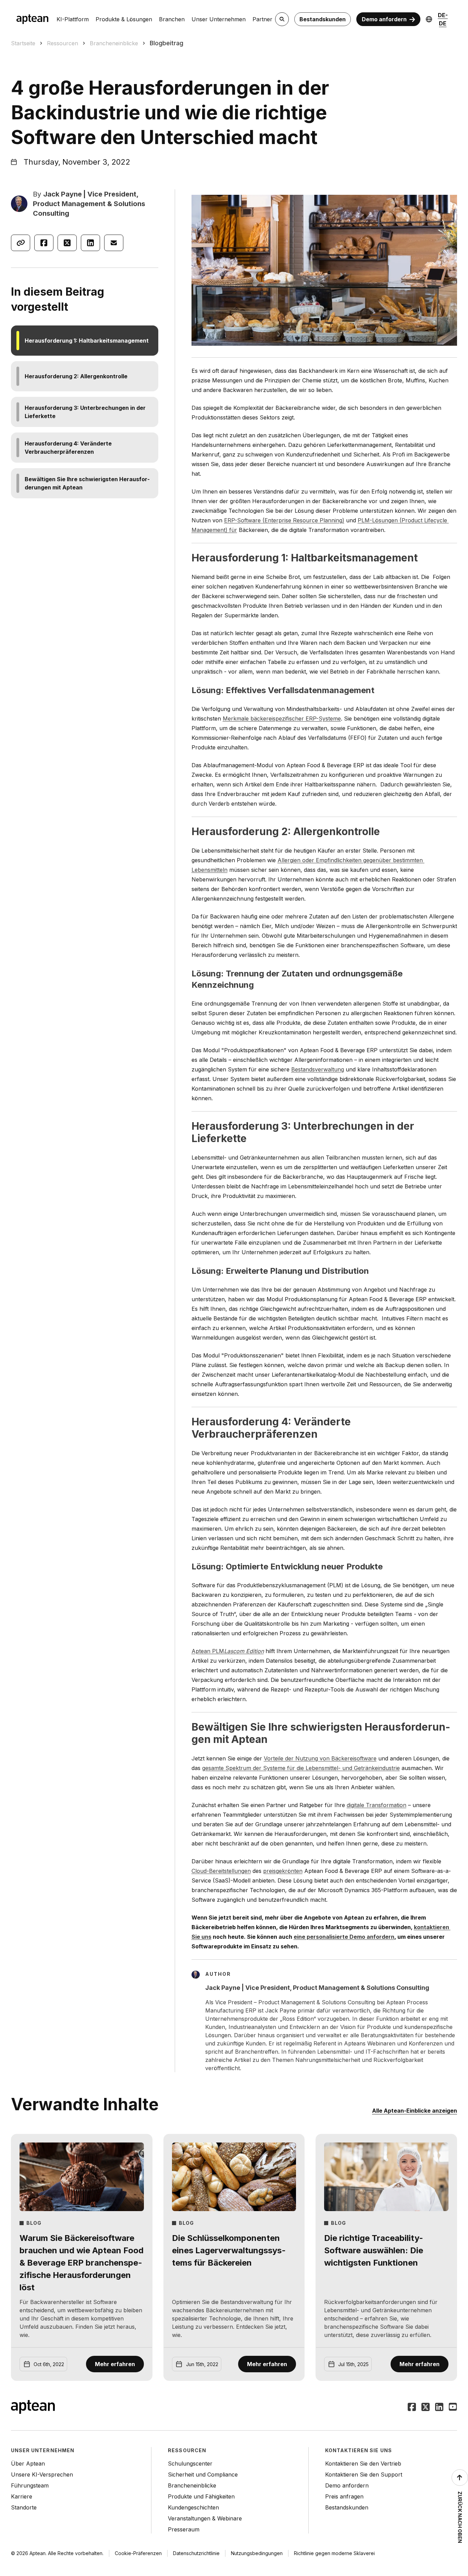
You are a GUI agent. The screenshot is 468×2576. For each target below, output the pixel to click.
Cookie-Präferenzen (138, 2553)
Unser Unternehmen (219, 19)
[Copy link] (21, 243)
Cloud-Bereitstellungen (221, 1871)
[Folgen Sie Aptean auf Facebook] (412, 2408)
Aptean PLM (208, 1651)
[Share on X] (67, 243)
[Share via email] (114, 243)
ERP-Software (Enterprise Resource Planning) (284, 520)
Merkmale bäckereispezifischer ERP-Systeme (282, 719)
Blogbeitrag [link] (167, 43)
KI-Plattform (73, 19)
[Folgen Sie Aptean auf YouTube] (453, 2408)
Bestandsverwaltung (318, 1069)
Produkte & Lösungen (124, 19)
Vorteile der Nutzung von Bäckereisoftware (320, 1758)
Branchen (172, 19)
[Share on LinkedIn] (90, 243)
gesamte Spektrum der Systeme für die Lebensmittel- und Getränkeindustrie (301, 1768)
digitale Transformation (377, 1805)
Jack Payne (63, 194)
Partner (262, 19)
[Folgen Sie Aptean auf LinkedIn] (439, 2408)
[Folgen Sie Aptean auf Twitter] (426, 2408)
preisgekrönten (283, 1871)
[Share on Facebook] (44, 243)
